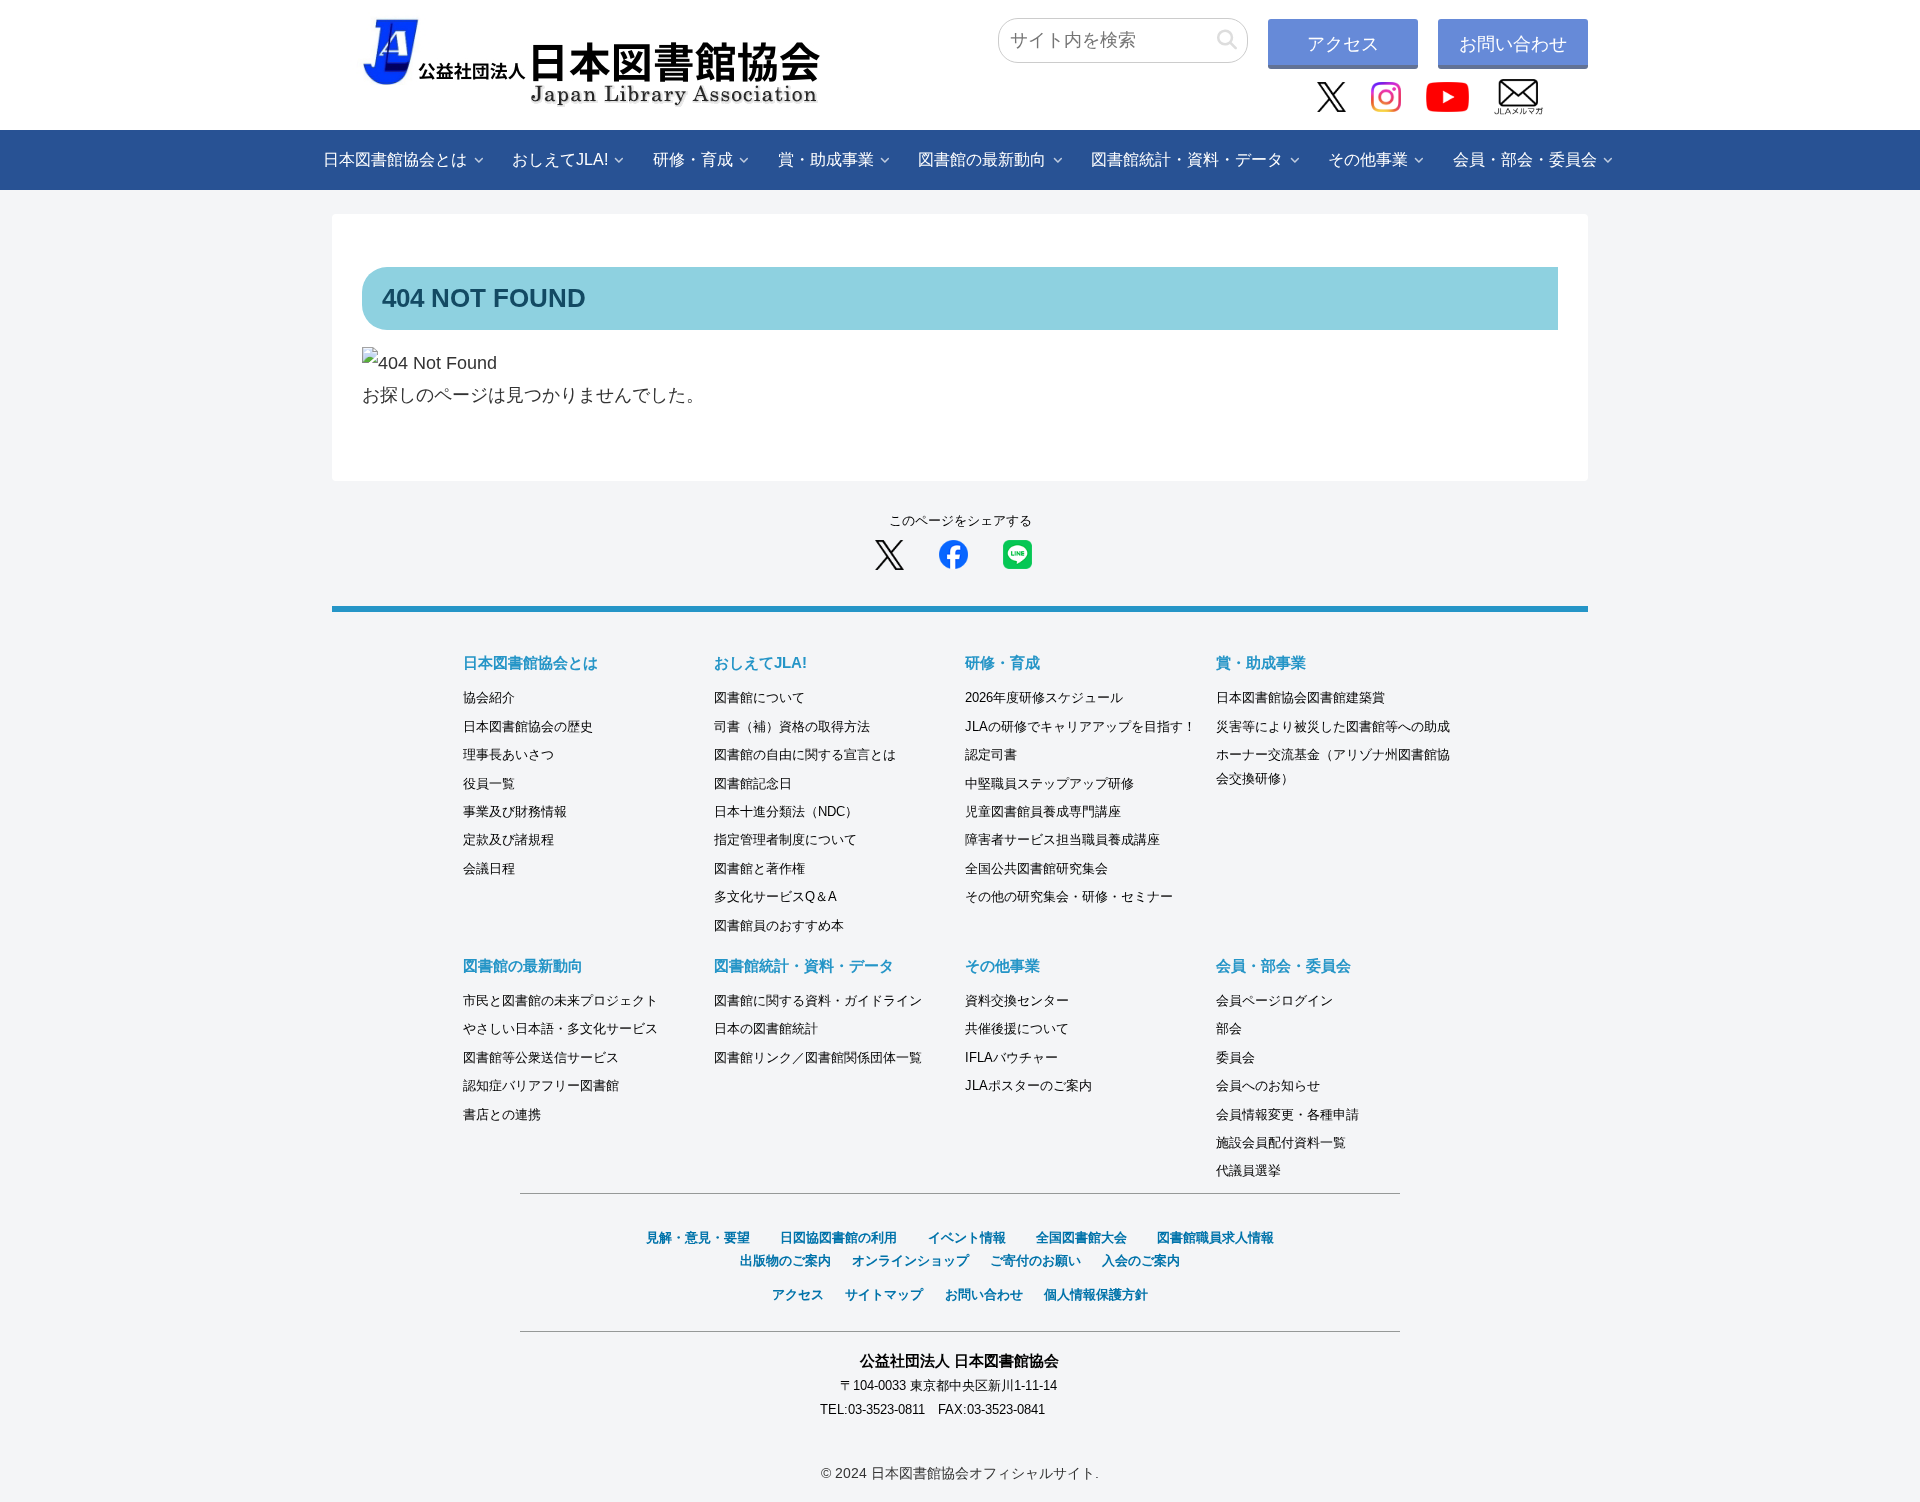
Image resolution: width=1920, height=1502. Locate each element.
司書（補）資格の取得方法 (792, 726)
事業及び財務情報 (515, 811)
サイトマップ (884, 1294)
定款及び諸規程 (508, 839)
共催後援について (1017, 1028)
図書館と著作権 (759, 868)
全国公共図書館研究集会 (1036, 868)
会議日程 (489, 868)
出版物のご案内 (785, 1260)
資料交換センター (1017, 1000)
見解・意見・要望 (698, 1237)
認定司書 (991, 754)
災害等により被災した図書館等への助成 (1333, 726)
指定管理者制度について (785, 839)
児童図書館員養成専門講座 (1043, 811)
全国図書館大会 (1081, 1237)
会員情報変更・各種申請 (1287, 1114)
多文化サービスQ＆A (775, 896)
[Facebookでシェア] (953, 554)
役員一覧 (489, 783)
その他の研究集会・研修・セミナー (1069, 896)
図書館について (759, 697)
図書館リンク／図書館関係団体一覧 (818, 1057)
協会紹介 (489, 697)
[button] (1227, 40)
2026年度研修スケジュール (1044, 697)
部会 (1229, 1028)
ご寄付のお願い (1035, 1260)
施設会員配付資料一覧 (1281, 1142)
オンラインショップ (910, 1260)
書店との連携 (502, 1114)
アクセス (1343, 44)
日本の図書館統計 (766, 1028)
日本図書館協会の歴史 (528, 726)
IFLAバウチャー (1011, 1057)
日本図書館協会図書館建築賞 (1300, 697)
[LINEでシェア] (1017, 554)
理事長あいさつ (508, 754)
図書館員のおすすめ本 (779, 925)
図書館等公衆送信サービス (541, 1057)
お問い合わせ (1513, 44)
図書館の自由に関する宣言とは (805, 754)
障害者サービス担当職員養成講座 (1062, 839)
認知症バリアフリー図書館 (541, 1085)
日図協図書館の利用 (838, 1237)
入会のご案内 (1141, 1260)
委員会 (1235, 1057)
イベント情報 (967, 1237)
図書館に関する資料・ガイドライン (818, 1000)
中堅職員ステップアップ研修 (1049, 783)
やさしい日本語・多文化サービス (560, 1028)
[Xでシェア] (889, 554)
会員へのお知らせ (1268, 1085)
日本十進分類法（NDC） (786, 811)
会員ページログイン (1274, 1000)
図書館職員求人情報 (1215, 1237)
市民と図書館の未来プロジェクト (560, 1000)
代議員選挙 (1248, 1170)
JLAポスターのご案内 (1028, 1085)
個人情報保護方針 (1096, 1294)
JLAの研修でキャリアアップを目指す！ (1080, 726)
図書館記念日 (753, 783)
